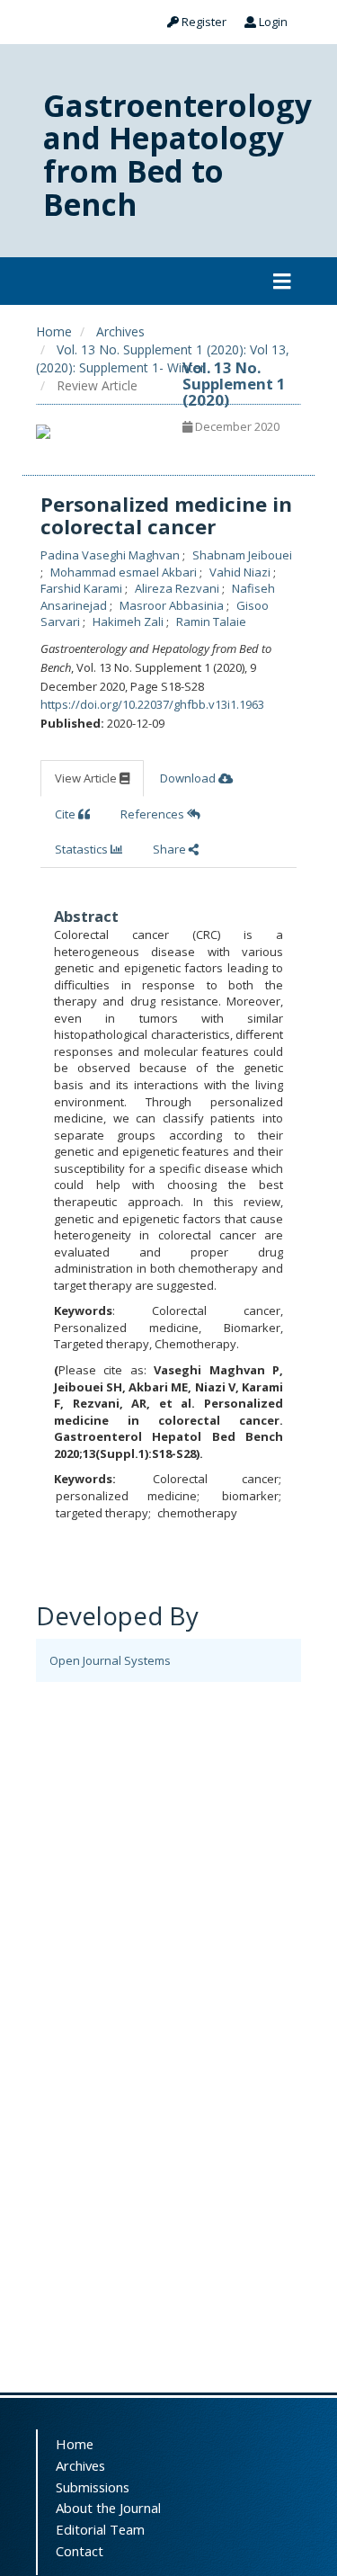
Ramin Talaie (211, 622)
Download (189, 778)
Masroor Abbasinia (173, 605)
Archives (120, 331)
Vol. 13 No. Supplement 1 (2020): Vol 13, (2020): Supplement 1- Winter (163, 358)
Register (203, 22)
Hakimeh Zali (129, 622)
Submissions (93, 2487)
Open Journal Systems (110, 1660)
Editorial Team (100, 2529)
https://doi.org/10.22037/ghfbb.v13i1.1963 (152, 704)
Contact (80, 2551)
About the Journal (108, 2508)
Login (272, 22)
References (154, 814)
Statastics (83, 849)
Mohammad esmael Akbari (125, 572)
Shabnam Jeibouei (242, 555)
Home (54, 331)
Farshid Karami (83, 588)
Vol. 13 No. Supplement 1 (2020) (234, 384)
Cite (67, 814)
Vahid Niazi (241, 572)
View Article (87, 778)
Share (171, 849)
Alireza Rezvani (178, 588)
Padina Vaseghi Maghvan (111, 555)
